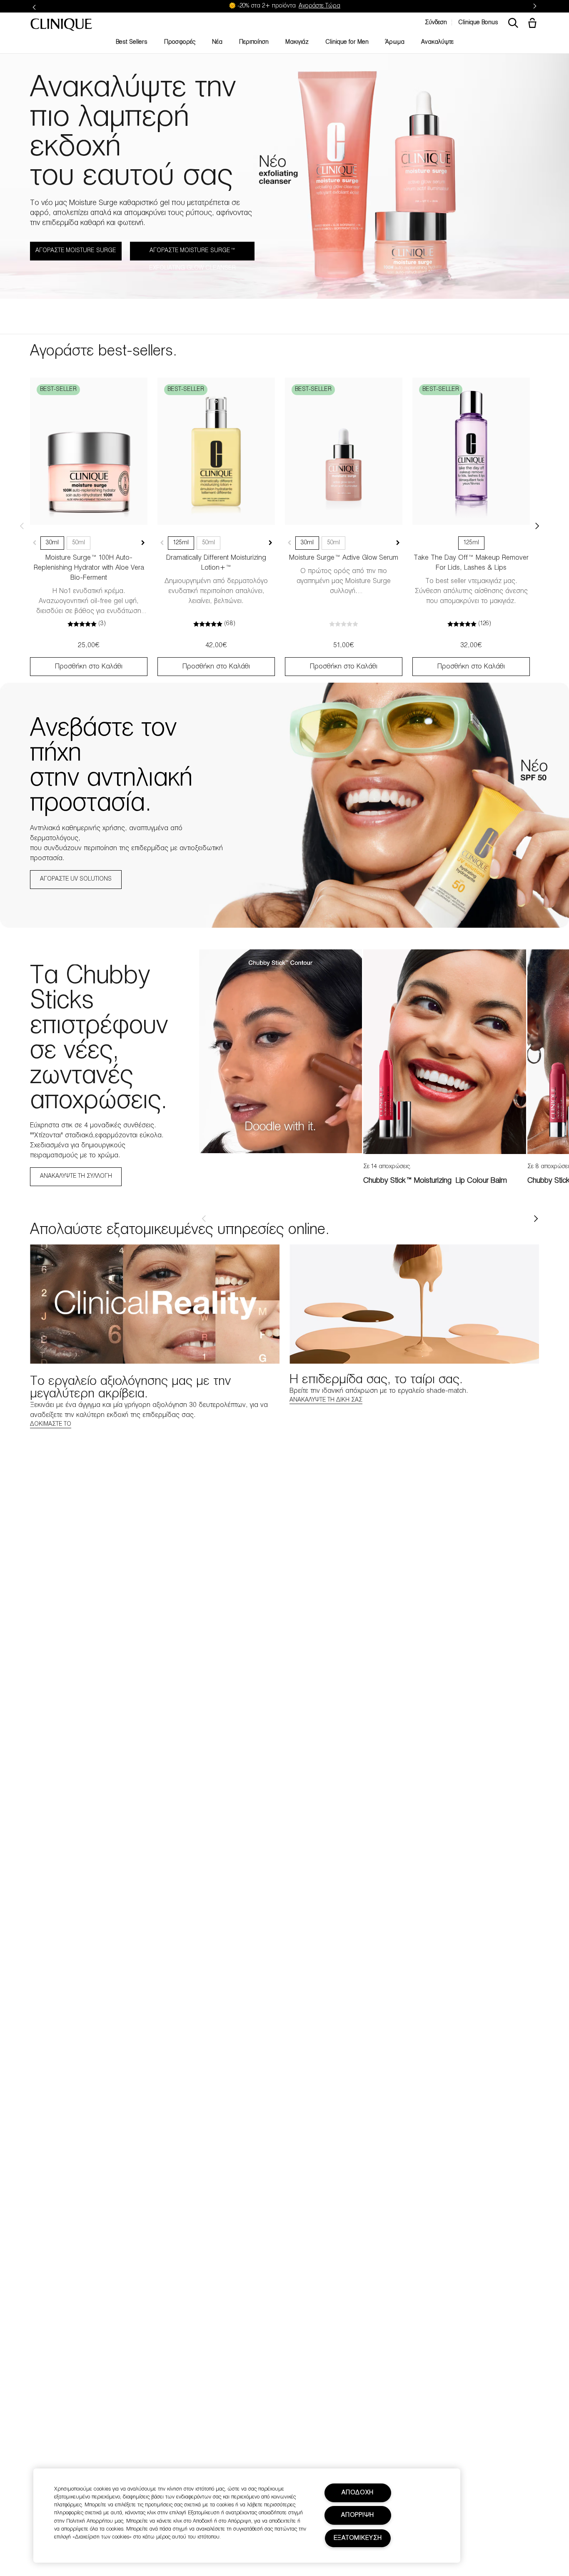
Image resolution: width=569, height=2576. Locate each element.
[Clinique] (61, 25)
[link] (89, 451)
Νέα (217, 42)
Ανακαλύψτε (437, 42)
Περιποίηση (254, 42)
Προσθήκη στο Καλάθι (89, 667)
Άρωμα (395, 42)
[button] (534, 24)
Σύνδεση (436, 23)
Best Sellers (132, 42)
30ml (52, 543)
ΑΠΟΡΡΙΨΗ (358, 2515)
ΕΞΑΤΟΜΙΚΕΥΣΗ (358, 2538)
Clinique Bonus (478, 23)
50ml (79, 543)
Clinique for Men (347, 42)
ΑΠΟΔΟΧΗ (358, 2493)
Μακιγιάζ (297, 42)
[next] (536, 1219)
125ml (181, 543)
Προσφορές (180, 42)
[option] (281, 1051)
